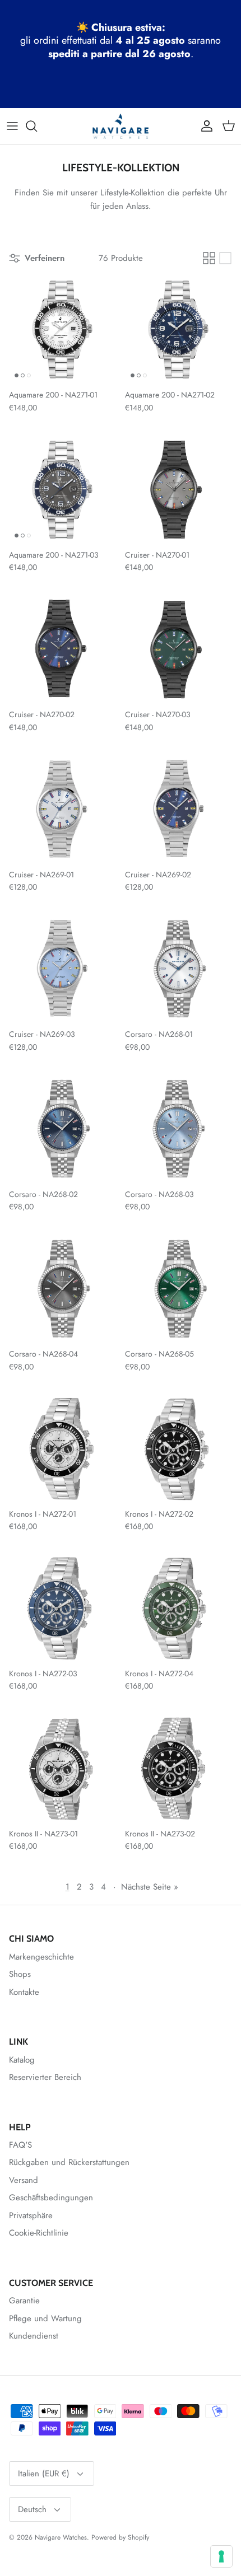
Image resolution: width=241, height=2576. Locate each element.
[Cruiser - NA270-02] (62, 650)
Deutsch (32, 2509)
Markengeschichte (41, 1957)
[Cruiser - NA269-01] (62, 809)
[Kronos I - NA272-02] (179, 1449)
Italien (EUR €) (44, 2474)
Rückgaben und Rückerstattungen (69, 2162)
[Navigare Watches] (121, 126)
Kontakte (24, 1992)
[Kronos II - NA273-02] (179, 1768)
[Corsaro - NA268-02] (62, 1129)
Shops (20, 1974)
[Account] (204, 126)
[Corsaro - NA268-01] (179, 969)
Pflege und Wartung (45, 2318)
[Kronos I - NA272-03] (62, 1608)
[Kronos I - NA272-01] (62, 1449)
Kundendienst (34, 2336)
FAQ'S (20, 2145)
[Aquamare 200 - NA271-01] (62, 330)
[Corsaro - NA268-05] (179, 1289)
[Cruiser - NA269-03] (62, 969)
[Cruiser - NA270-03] (179, 650)
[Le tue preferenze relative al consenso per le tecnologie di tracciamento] (221, 2556)
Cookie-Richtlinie (39, 2233)
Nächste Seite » (150, 1887)
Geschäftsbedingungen (51, 2198)
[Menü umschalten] (12, 126)
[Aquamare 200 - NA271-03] (62, 490)
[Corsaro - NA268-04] (62, 1289)
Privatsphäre (31, 2215)
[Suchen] (37, 126)
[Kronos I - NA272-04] (179, 1608)
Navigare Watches (61, 2537)
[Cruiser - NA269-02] (179, 809)
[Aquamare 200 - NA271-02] (179, 330)
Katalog (22, 2060)
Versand (24, 2180)
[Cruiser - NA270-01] (179, 490)
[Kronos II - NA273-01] (62, 1768)
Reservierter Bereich (45, 2077)
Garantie (24, 2301)
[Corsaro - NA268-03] (179, 1129)
